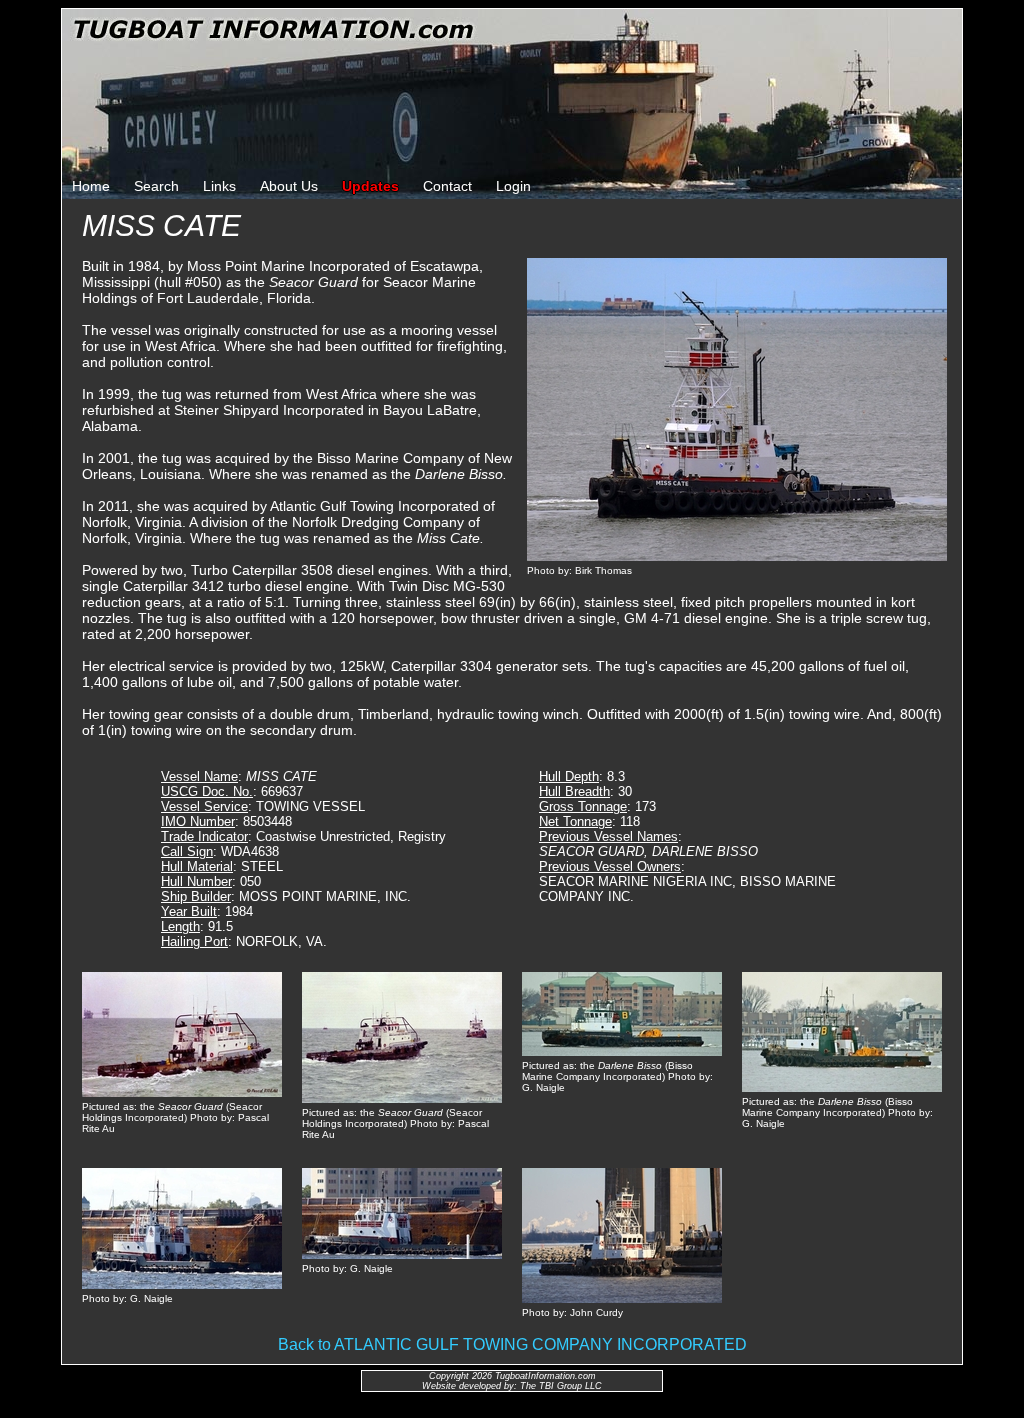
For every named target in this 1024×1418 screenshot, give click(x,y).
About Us (289, 186)
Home (91, 186)
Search (156, 186)
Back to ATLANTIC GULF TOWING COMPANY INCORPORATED (512, 1344)
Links (219, 186)
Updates (370, 186)
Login (513, 186)
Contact (447, 186)
